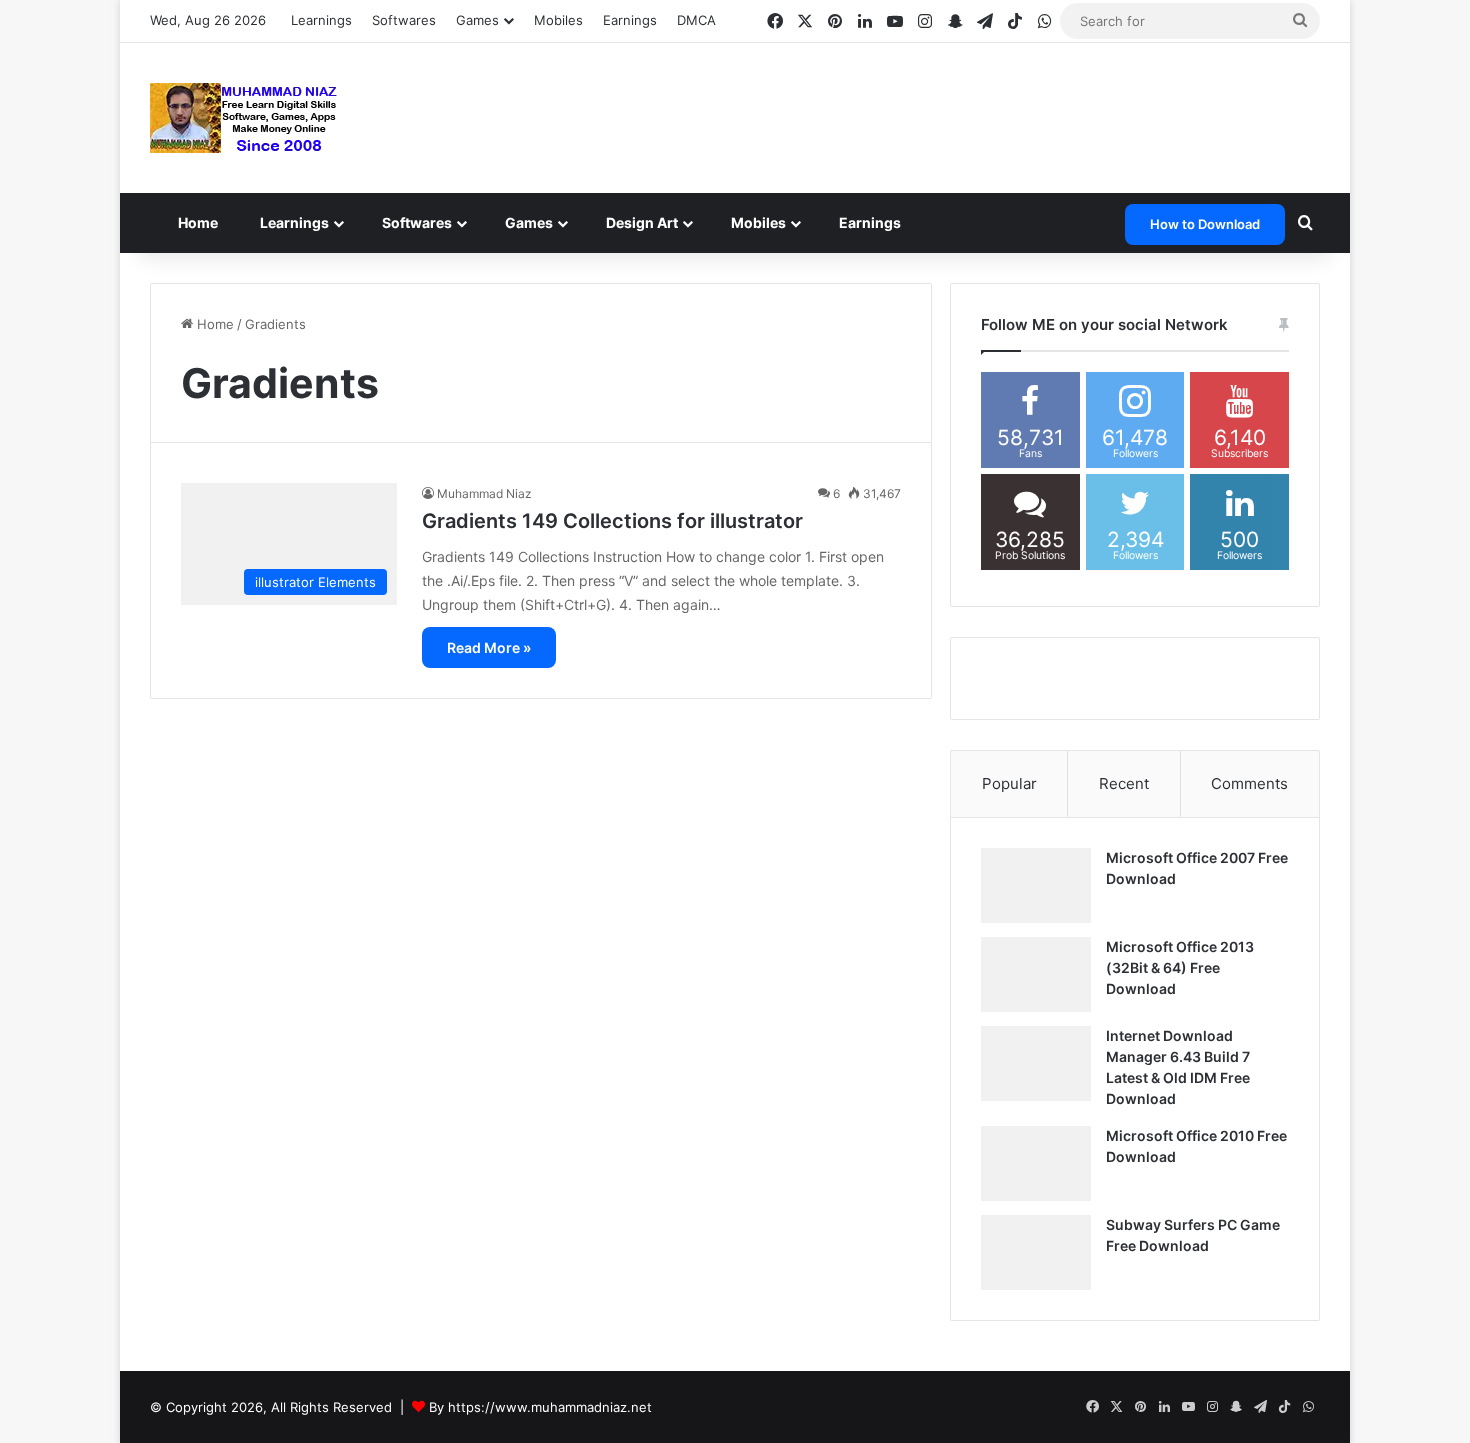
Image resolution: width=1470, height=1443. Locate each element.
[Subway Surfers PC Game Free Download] (1036, 1252)
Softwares (404, 20)
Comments (1249, 783)
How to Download (1205, 224)
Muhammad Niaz (484, 493)
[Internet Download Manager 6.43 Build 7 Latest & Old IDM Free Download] (1036, 1063)
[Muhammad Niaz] (244, 118)
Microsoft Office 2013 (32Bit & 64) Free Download (1180, 967)
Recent (1124, 783)
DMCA (696, 20)
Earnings (630, 20)
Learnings (321, 20)
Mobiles (558, 20)
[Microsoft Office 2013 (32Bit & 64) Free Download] (1036, 974)
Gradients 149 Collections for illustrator (612, 521)
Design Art (667, 222)
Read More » (489, 647)
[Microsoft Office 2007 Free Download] (1036, 885)
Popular (1009, 783)
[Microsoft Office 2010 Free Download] (1036, 1163)
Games (551, 222)
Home (201, 222)
